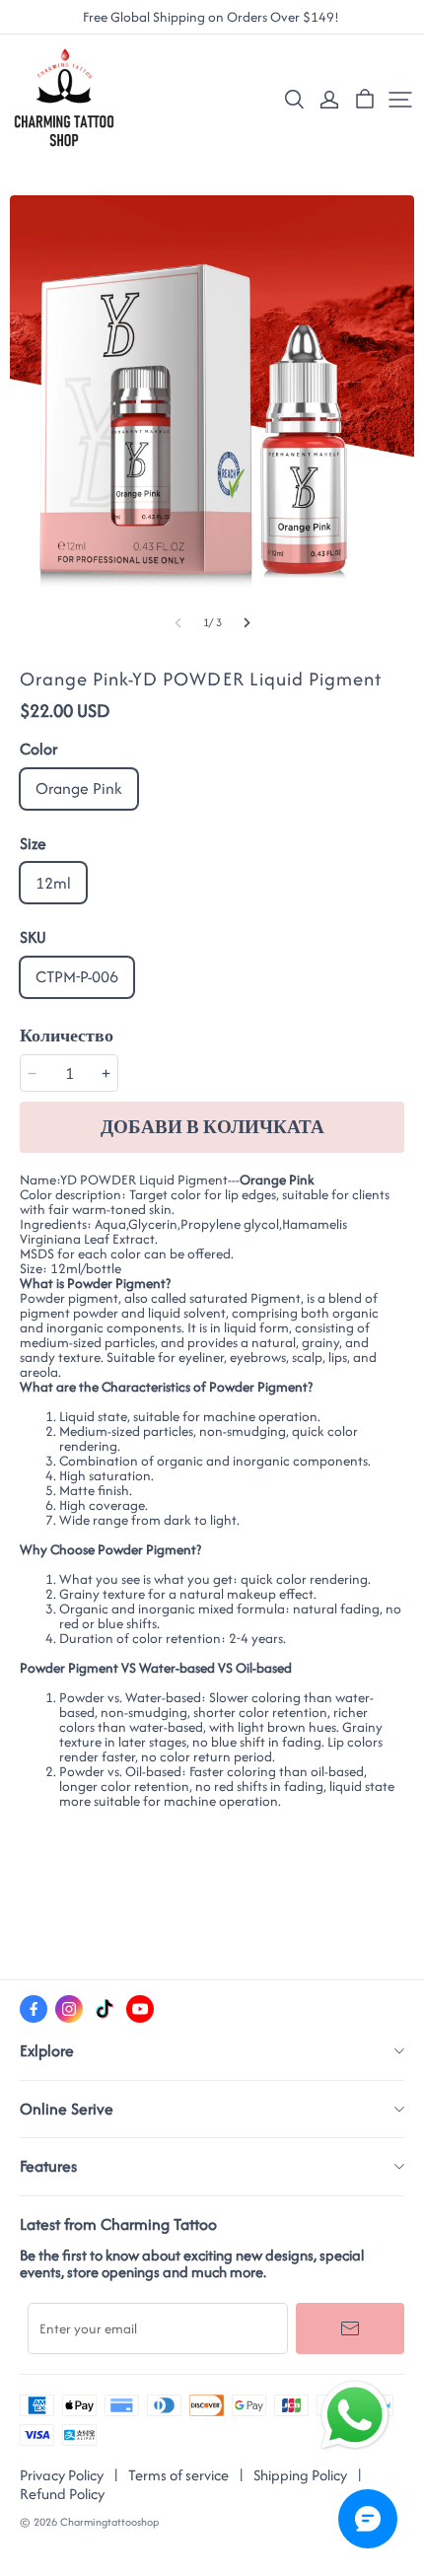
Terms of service (178, 2475)
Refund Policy (62, 2494)
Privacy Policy (62, 2475)
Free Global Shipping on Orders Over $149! (212, 17)
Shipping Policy (300, 2475)
